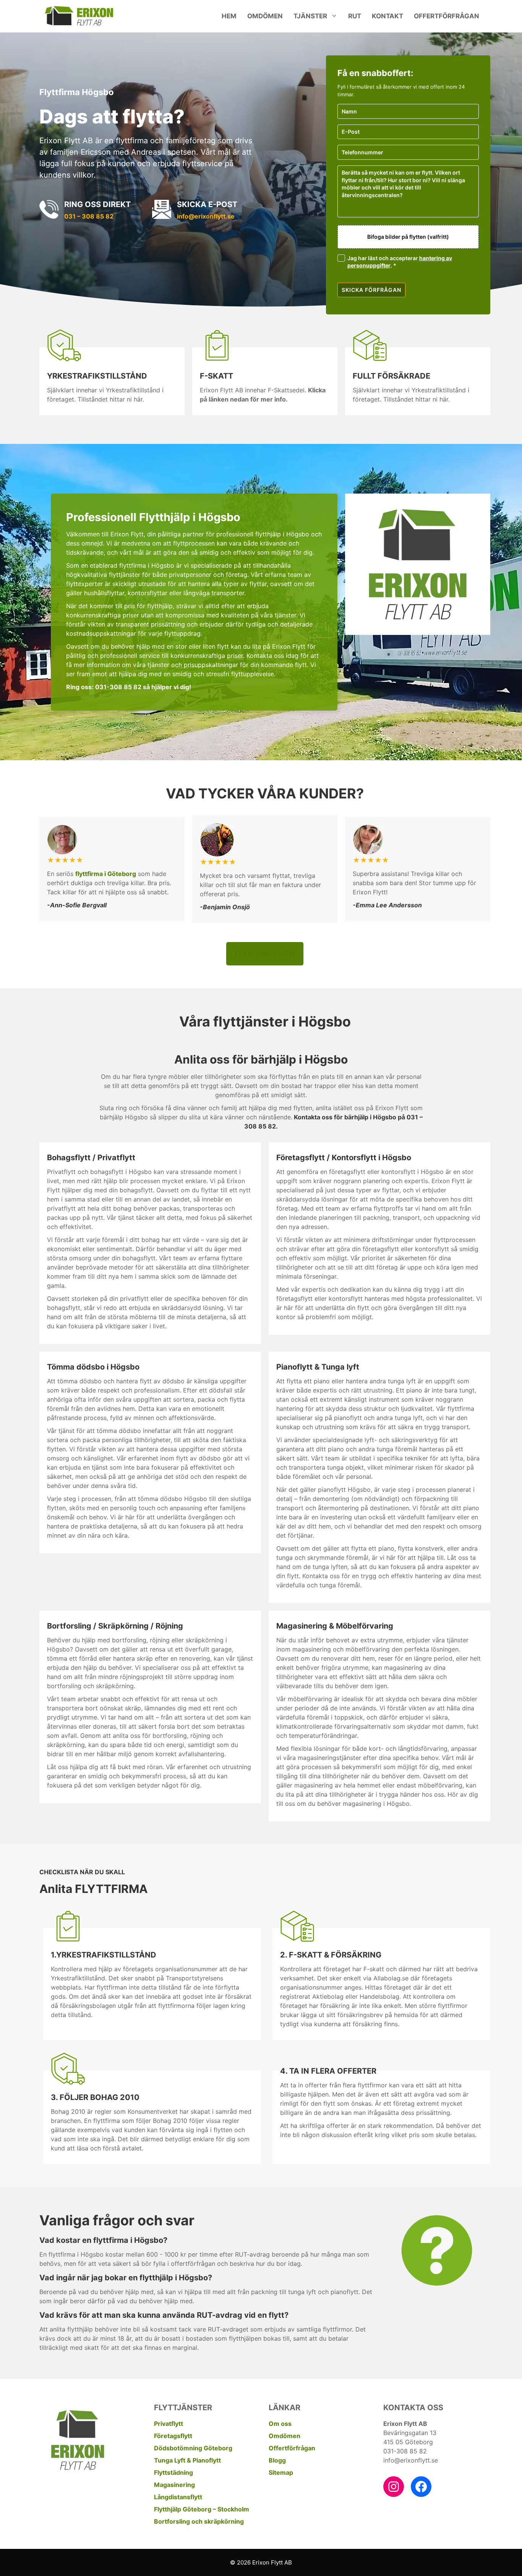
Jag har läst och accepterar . (400, 262)
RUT (355, 16)
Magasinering (174, 2485)
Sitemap (281, 2472)
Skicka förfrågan (371, 290)
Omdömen (265, 16)
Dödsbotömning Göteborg (193, 2448)
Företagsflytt (173, 2436)
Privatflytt (169, 2424)
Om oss (280, 2424)
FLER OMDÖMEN (265, 954)
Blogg (277, 2460)
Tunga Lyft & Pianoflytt (187, 2460)
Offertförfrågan (447, 16)
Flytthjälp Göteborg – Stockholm (202, 2509)
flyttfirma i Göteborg (106, 874)
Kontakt (387, 16)
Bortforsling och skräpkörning (199, 2521)
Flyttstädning (173, 2472)
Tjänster (310, 16)
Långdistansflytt (178, 2497)
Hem (229, 16)
